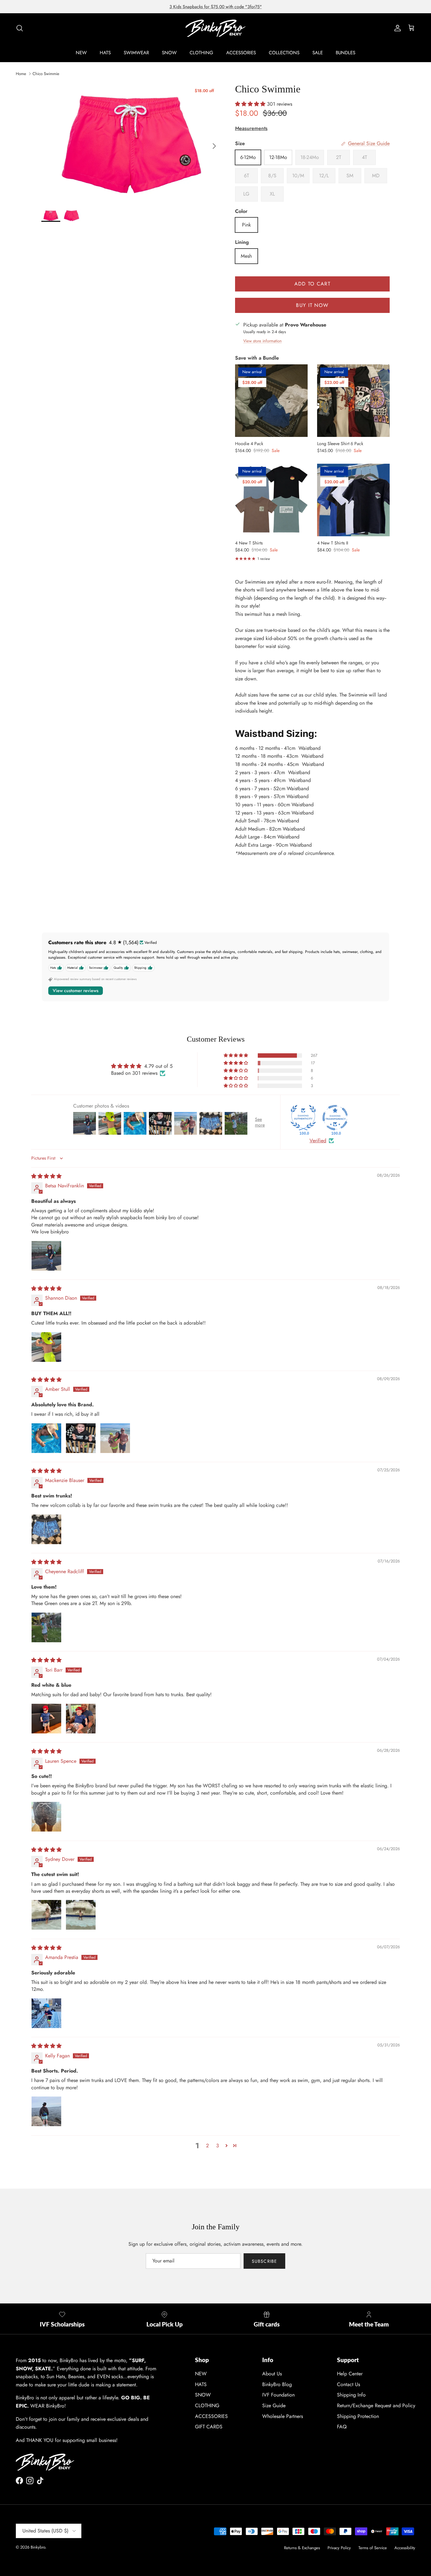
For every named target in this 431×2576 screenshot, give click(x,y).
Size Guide (274, 2405)
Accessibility (405, 2548)
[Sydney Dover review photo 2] (81, 1915)
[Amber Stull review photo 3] (115, 1438)
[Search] (20, 28)
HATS (105, 53)
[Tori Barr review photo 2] (81, 1719)
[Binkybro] (215, 28)
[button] (251, 104)
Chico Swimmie (46, 74)
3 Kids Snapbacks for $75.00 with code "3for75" (216, 7)
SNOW (169, 53)
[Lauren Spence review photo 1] (46, 1817)
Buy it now (312, 305)
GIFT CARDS (209, 2427)
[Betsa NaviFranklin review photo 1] (46, 1256)
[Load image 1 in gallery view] (131, 143)
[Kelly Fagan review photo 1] (46, 2111)
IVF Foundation (278, 2395)
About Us (272, 2374)
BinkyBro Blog (277, 2384)
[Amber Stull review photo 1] (46, 1438)
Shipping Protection (358, 2416)
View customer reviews (76, 991)
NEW (81, 53)
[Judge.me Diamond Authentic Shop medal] (303, 1118)
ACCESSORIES (241, 53)
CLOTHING (201, 53)
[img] (46, 1176)
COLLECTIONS (284, 53)
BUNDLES (345, 53)
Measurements (251, 128)
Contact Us (348, 2384)
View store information (263, 341)
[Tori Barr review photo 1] (46, 1719)
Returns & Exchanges (302, 2548)
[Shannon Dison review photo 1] (46, 1347)
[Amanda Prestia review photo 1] (46, 2013)
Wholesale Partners (283, 2416)
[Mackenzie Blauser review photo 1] (46, 1529)
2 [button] (207, 2146)
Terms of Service (373, 2548)
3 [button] (218, 2146)
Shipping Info (351, 2395)
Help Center (350, 2374)
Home (21, 74)
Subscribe (264, 2261)
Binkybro (38, 2547)
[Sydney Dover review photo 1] (46, 1915)
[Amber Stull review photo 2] (81, 1438)
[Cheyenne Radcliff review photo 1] (46, 1627)
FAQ (342, 2427)
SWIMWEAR (136, 53)
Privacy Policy (339, 2548)
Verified (318, 1141)
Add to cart (312, 284)
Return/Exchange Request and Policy (376, 2405)
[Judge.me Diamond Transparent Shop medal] (335, 1118)
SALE (318, 53)
